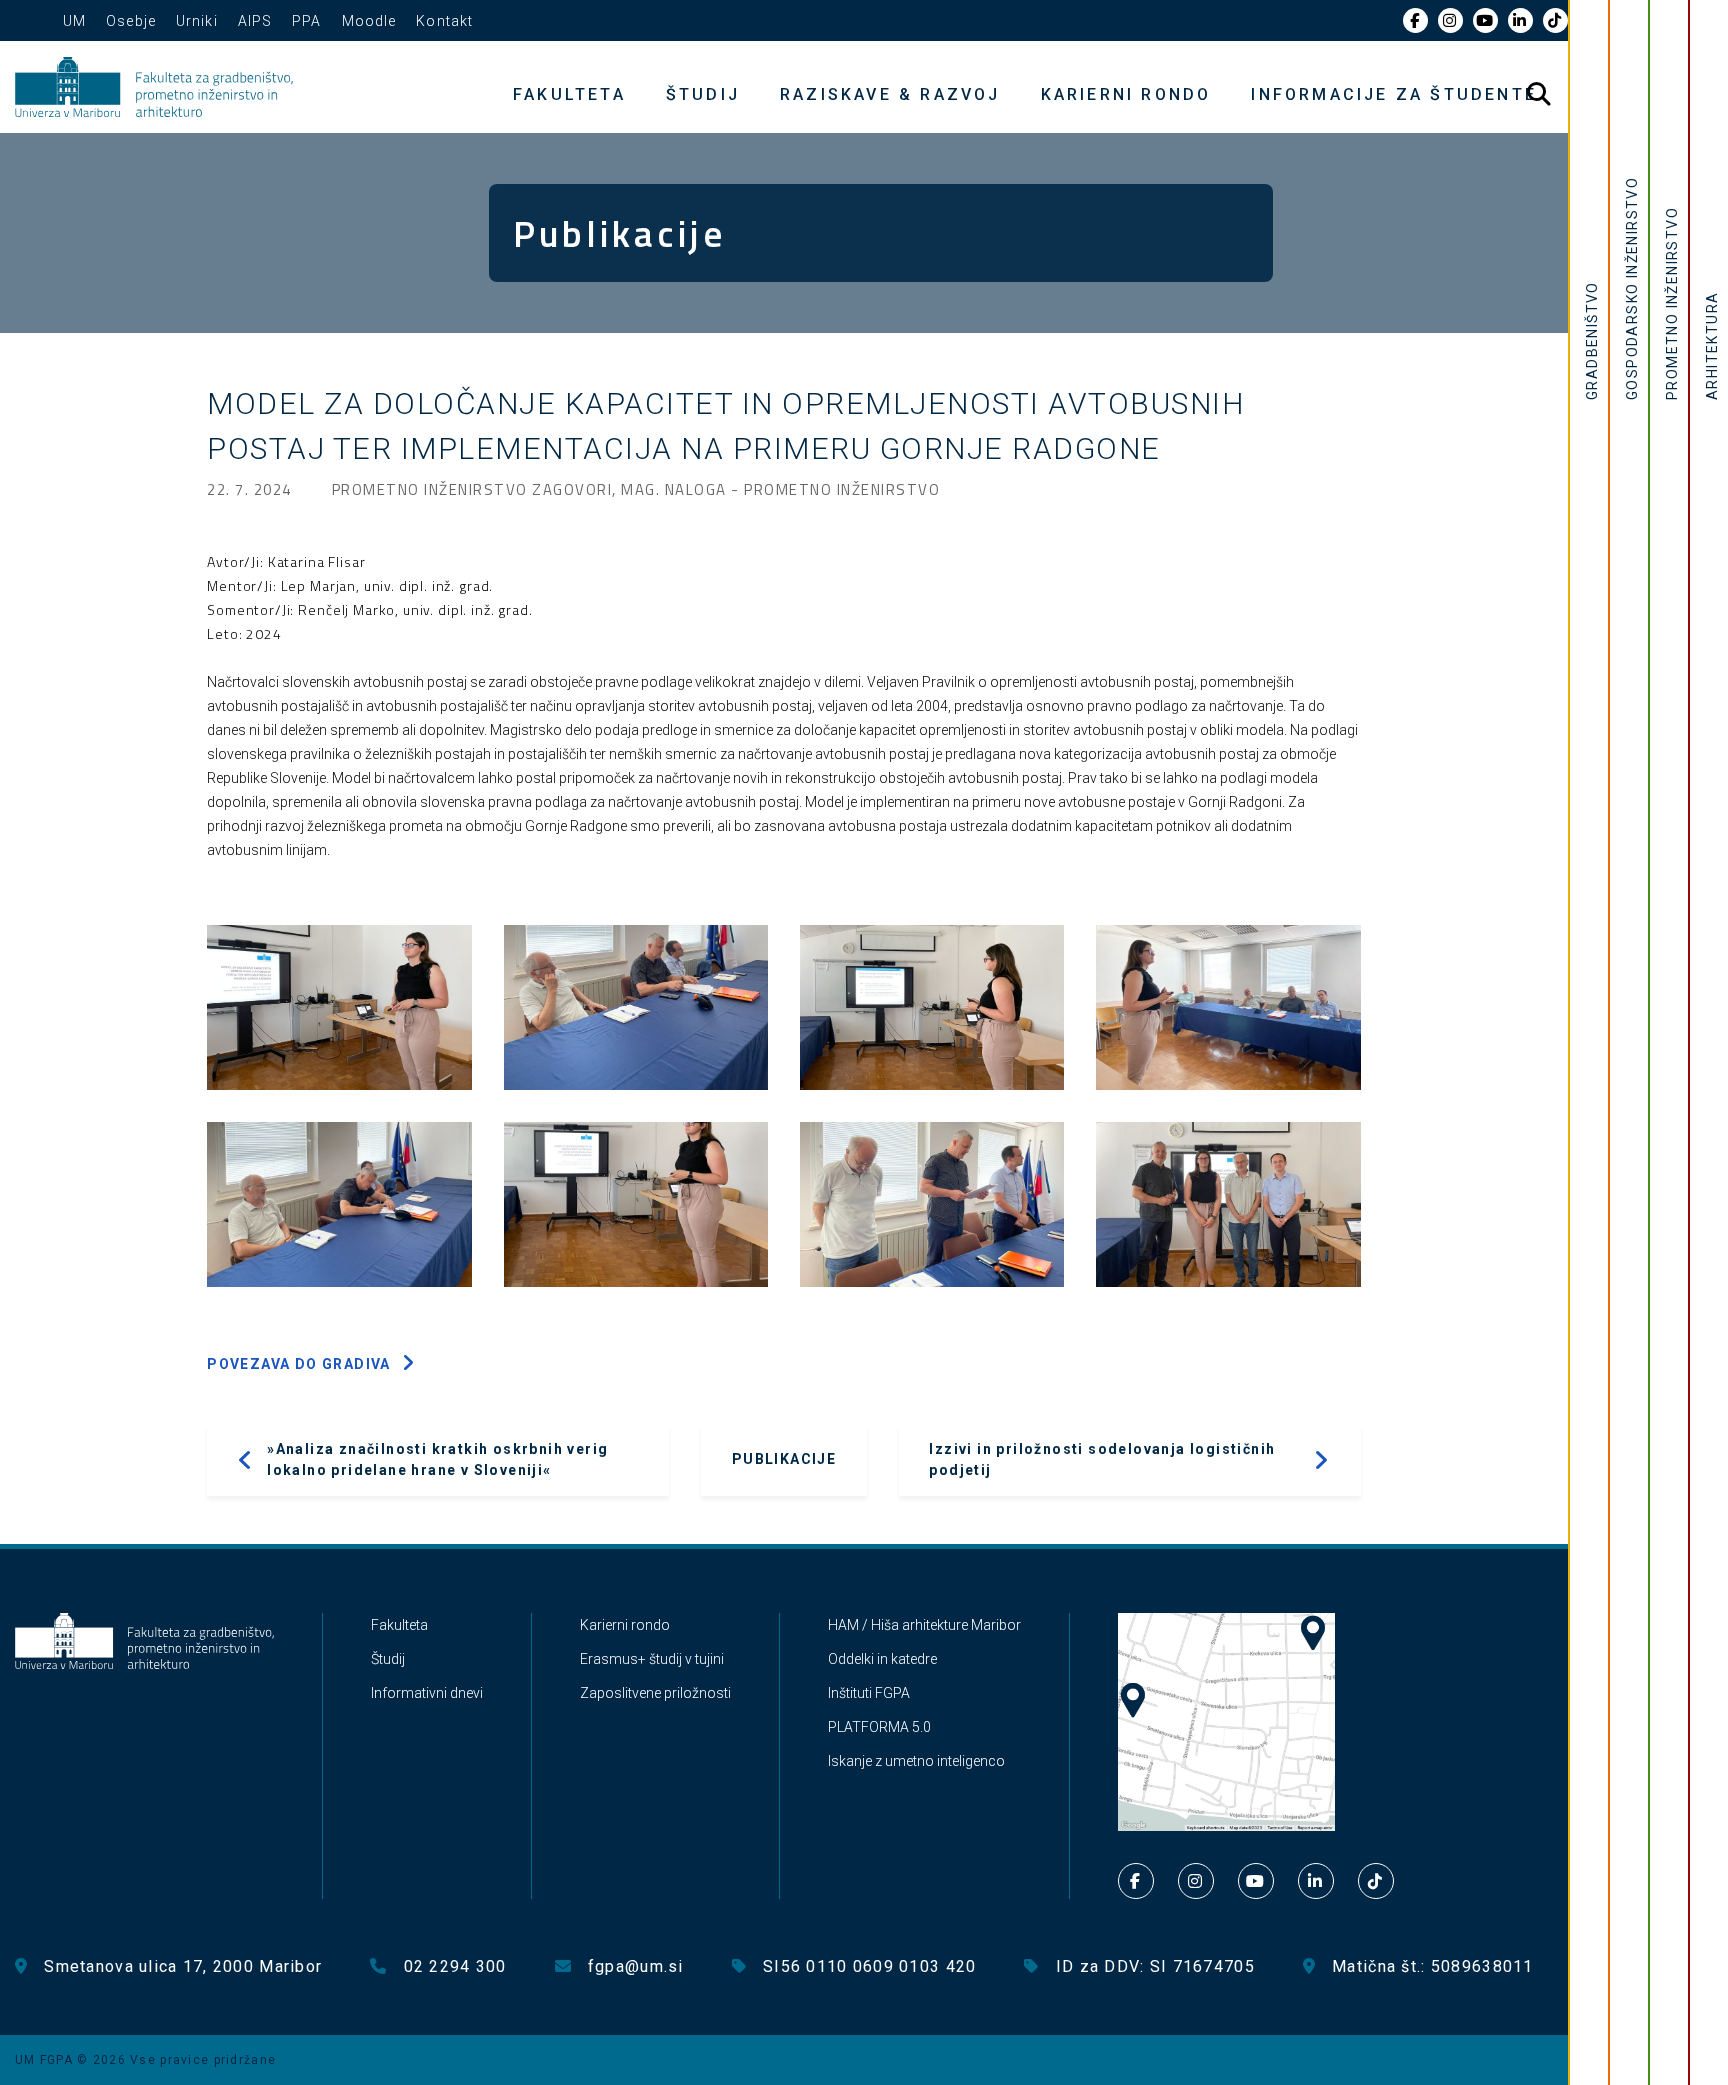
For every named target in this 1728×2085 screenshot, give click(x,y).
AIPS (255, 21)
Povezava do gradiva (299, 1364)
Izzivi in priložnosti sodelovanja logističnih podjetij (1102, 1459)
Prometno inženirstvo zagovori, (477, 489)
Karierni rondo (1126, 94)
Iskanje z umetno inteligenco (916, 1761)
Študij (703, 94)
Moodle (369, 21)
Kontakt (444, 21)
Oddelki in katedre (882, 1659)
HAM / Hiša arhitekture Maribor (924, 1625)
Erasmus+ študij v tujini (652, 1659)
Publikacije (784, 1459)
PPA (306, 21)
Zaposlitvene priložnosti (655, 1693)
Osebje (131, 21)
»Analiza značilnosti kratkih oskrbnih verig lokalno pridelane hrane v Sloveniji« (437, 1459)
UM (74, 21)
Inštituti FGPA (869, 1693)
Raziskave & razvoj (890, 94)
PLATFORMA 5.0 (879, 1727)
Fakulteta (569, 94)
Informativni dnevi (427, 1693)
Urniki (197, 21)
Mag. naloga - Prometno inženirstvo (780, 489)
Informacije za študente (1394, 94)
